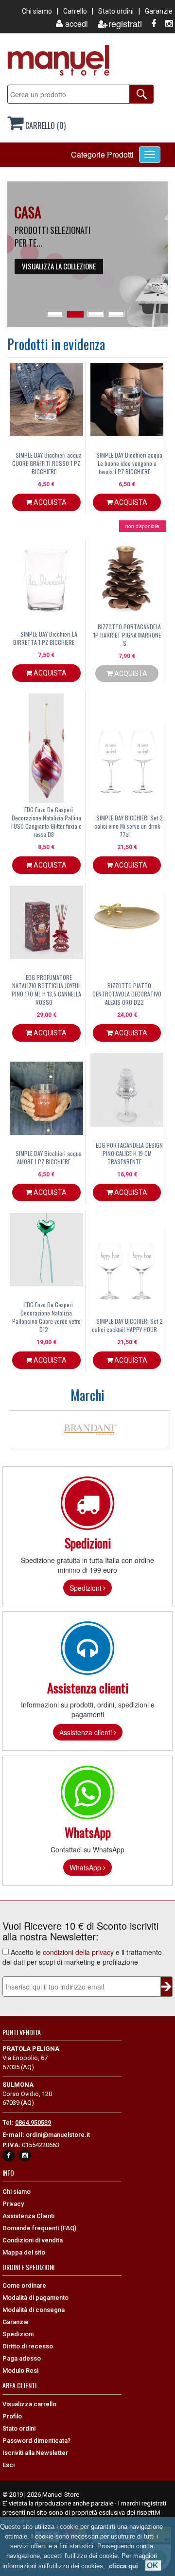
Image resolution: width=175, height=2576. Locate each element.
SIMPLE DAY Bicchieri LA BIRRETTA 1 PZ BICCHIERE (45, 638)
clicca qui (123, 2566)
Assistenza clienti (87, 1732)
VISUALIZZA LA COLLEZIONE (59, 266)
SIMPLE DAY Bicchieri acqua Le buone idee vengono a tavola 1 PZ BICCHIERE (129, 463)
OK (153, 2566)
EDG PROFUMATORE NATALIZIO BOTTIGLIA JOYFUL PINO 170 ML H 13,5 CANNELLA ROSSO (46, 990)
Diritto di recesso (28, 2346)
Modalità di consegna (34, 2310)
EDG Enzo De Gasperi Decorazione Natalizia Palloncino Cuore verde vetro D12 (46, 1317)
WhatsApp (86, 1867)
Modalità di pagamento (35, 2298)
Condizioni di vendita (33, 2240)
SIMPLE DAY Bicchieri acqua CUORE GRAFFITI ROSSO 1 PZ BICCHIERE (47, 463)
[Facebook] (150, 24)
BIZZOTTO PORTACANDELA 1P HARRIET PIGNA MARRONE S (127, 635)
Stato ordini (116, 11)
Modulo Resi (20, 2371)
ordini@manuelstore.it (58, 2135)
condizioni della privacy (78, 1952)
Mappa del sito (24, 2252)
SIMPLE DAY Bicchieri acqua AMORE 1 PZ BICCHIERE (49, 1157)
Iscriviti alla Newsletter (35, 2453)
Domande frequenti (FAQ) (39, 2228)
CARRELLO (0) (44, 125)
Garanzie (159, 11)
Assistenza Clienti (28, 2216)
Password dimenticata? (36, 2441)
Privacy (13, 2204)
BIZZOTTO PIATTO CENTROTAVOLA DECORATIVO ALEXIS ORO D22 (127, 994)
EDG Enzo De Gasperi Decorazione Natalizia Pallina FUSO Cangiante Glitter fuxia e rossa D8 (46, 822)
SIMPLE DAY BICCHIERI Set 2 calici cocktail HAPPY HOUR (127, 1325)
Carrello (75, 11)
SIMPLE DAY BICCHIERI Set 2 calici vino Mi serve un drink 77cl (129, 826)
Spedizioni (86, 1588)
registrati (125, 24)
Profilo (12, 2416)
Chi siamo (37, 11)
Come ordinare (24, 2285)
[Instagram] (165, 24)
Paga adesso (22, 2358)
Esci (9, 2465)
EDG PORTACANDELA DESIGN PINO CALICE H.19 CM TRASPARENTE (129, 1153)
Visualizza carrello (29, 2404)
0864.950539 (33, 2123)
